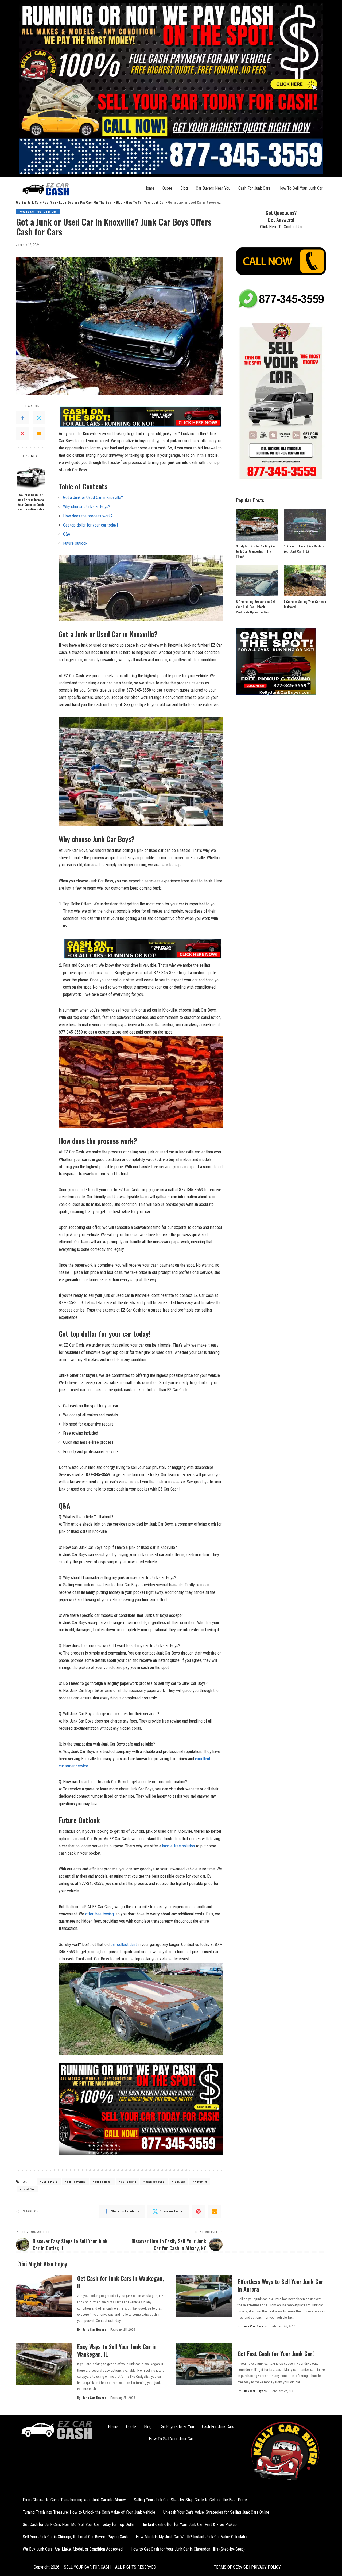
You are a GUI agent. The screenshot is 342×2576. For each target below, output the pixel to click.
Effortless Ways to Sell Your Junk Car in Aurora (280, 2285)
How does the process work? (88, 516)
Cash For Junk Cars (254, 188)
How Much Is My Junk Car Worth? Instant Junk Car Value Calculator (192, 2537)
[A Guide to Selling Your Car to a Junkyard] (305, 580)
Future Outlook (75, 543)
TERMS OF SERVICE (231, 2567)
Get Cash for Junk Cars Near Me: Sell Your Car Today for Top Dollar (79, 2524)
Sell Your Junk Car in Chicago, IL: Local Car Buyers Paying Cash (75, 2537)
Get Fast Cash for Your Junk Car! (276, 2353)
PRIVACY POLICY (265, 2567)
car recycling (76, 2182)
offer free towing (100, 1914)
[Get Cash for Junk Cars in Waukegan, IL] (44, 2296)
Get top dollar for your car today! (90, 525)
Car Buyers (49, 2182)
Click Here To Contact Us (281, 227)
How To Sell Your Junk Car (301, 188)
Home (149, 188)
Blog (184, 188)
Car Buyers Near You (213, 188)
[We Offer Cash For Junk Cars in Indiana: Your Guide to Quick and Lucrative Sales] (31, 476)
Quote (167, 188)
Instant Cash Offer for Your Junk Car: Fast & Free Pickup (190, 2524)
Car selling (128, 2182)
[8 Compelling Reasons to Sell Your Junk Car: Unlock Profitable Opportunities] (257, 580)
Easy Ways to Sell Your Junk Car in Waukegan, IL (117, 2350)
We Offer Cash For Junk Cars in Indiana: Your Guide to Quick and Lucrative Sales (31, 502)
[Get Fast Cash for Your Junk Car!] (204, 2364)
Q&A (67, 534)
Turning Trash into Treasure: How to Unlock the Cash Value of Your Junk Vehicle (89, 2512)
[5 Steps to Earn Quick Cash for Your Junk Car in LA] (305, 525)
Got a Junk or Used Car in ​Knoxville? (93, 498)
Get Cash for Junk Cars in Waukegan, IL (121, 2282)
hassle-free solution (178, 1846)
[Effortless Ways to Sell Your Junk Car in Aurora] (204, 2296)
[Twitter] (39, 418)
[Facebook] (22, 418)
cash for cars (155, 2182)
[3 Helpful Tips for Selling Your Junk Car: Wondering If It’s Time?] (257, 525)
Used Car (28, 2189)
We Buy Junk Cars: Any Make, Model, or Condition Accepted (73, 2549)
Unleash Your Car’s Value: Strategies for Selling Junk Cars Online (216, 2512)
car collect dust (124, 1944)
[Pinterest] (22, 433)
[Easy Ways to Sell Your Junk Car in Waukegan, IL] (44, 2364)
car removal (103, 2182)
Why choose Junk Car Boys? (87, 507)
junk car (179, 2182)
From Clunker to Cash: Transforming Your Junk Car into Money (74, 2500)
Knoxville (201, 2182)
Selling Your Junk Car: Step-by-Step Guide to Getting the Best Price (190, 2500)
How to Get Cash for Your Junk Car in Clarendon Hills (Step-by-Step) (188, 2549)
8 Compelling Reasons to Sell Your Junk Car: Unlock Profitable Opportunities (256, 607)
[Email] (39, 433)
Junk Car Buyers (94, 2330)
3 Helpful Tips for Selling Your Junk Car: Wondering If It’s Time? (256, 551)
